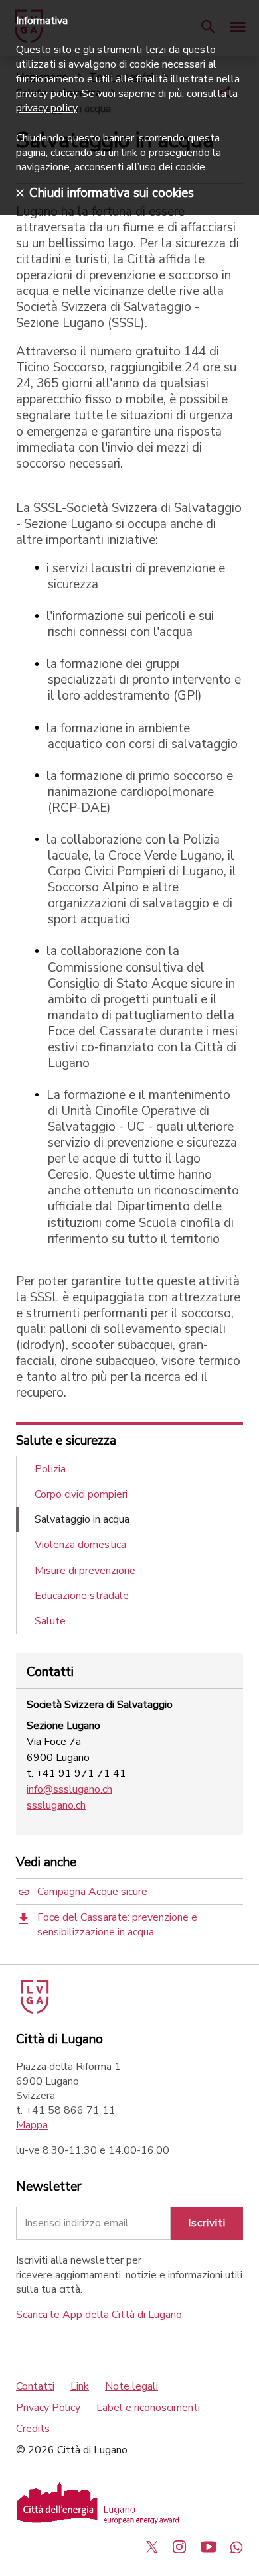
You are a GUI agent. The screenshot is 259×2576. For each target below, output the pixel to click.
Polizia (50, 1469)
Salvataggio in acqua (82, 1519)
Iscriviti (207, 2223)
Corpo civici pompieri (81, 1494)
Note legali (131, 2386)
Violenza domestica (80, 1545)
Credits (33, 2429)
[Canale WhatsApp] (236, 2547)
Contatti (35, 2386)
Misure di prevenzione (85, 1571)
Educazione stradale (82, 1596)
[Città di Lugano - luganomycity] (152, 2547)
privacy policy (46, 108)
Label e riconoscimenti (148, 2408)
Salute (50, 1621)
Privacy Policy (48, 2408)
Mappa (32, 2125)
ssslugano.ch (56, 1805)
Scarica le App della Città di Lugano (99, 2315)
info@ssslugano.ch (69, 1789)
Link (80, 2386)
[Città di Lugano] (34, 2010)
